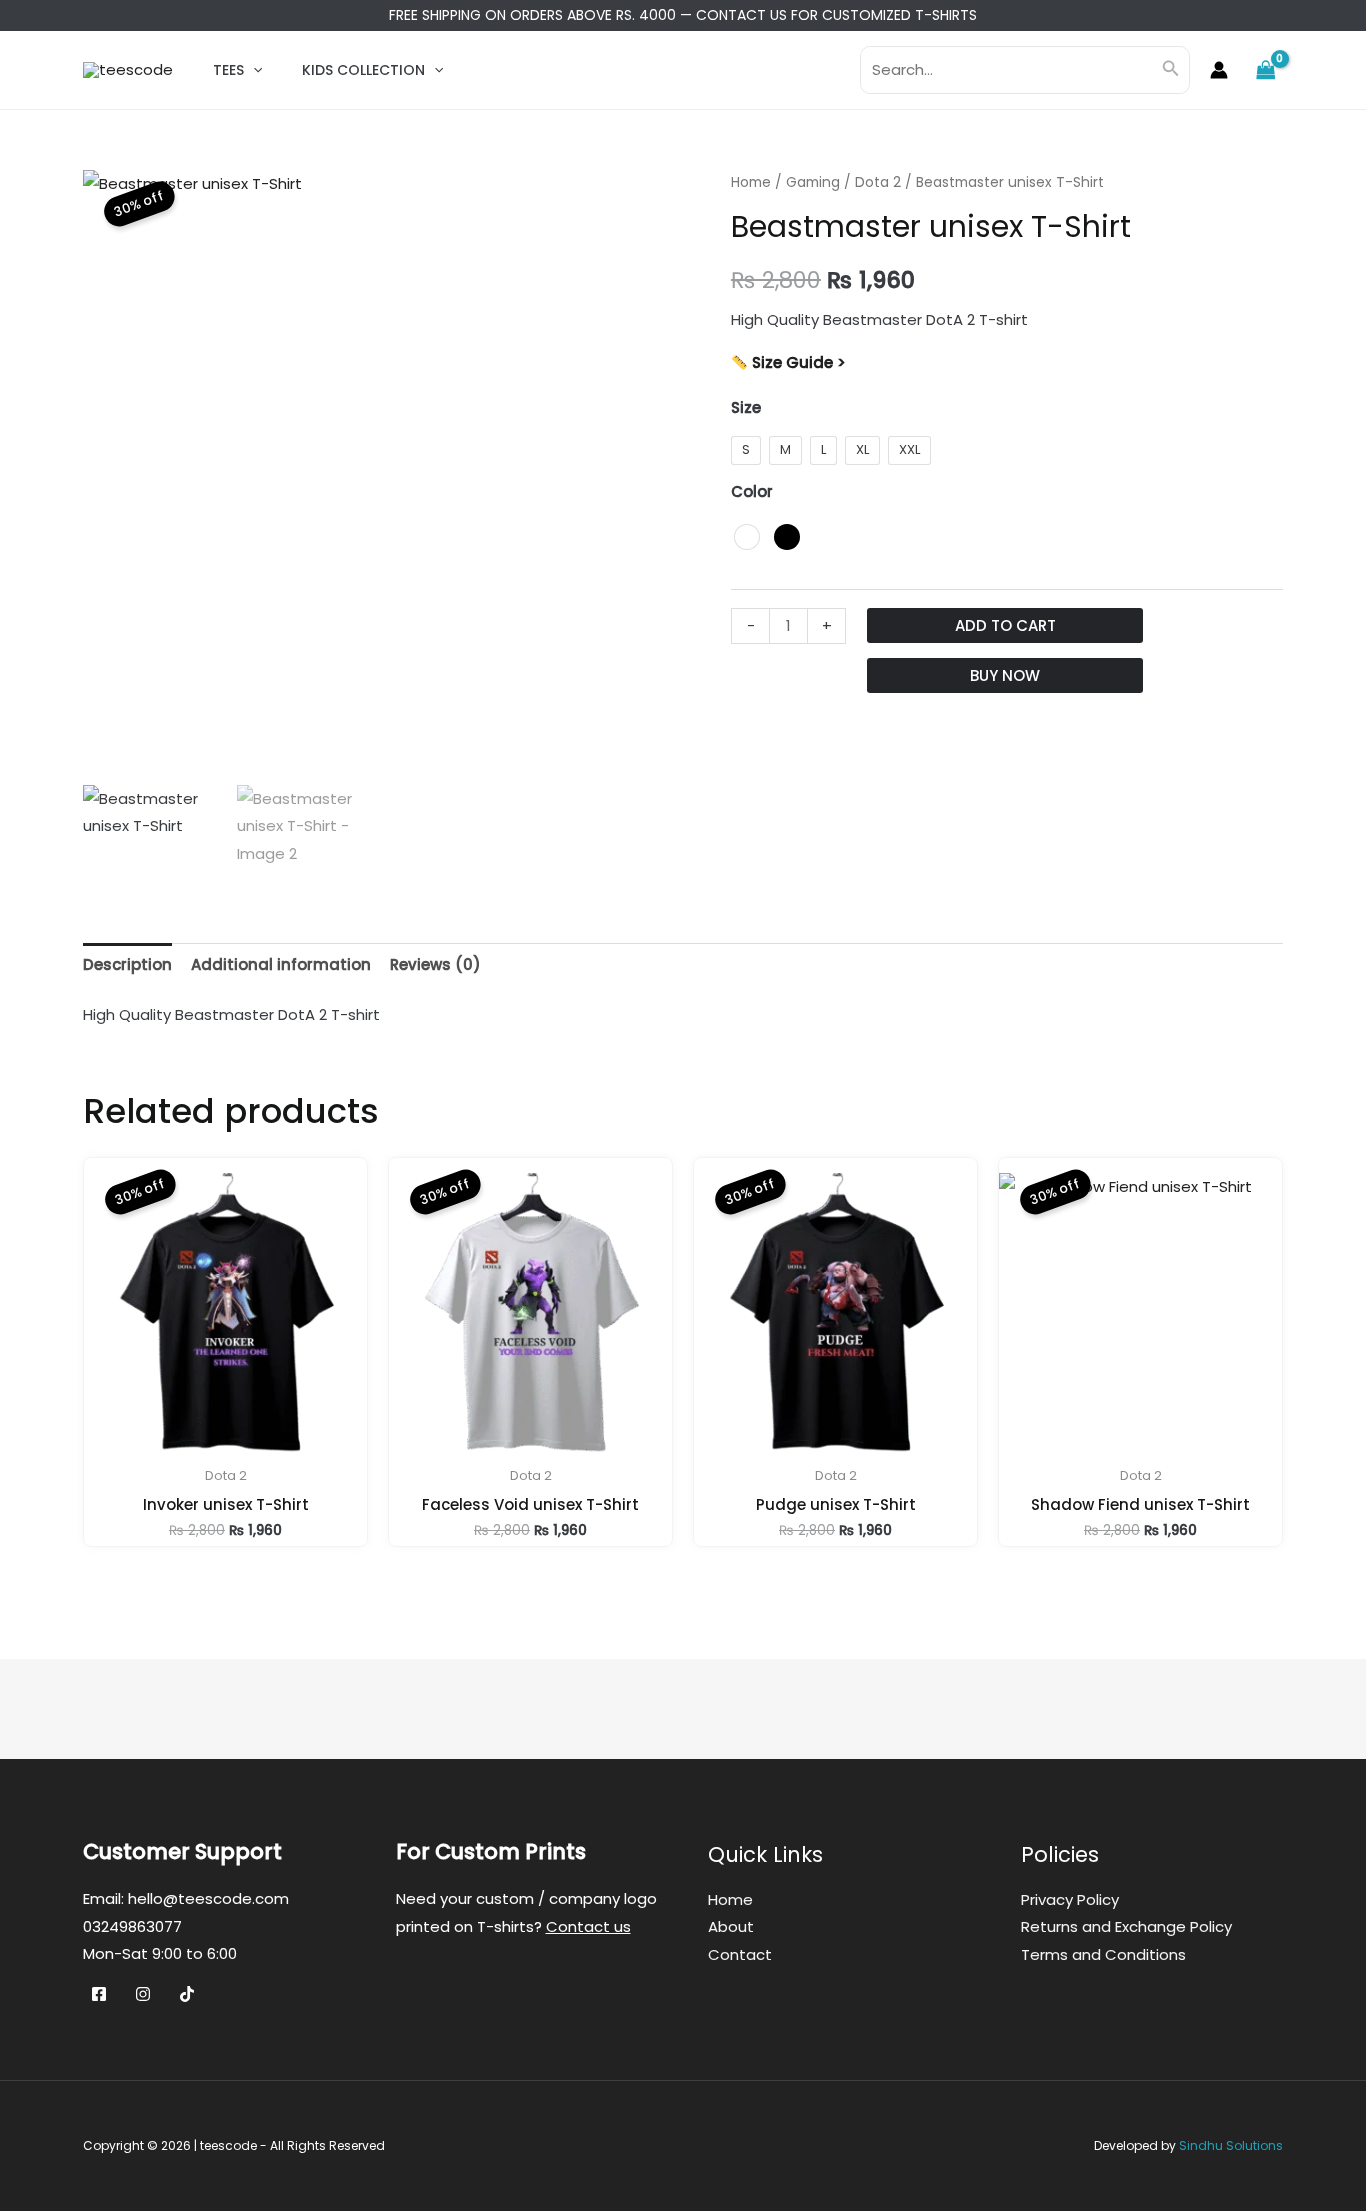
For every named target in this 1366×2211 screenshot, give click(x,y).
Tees (228, 70)
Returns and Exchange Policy (1126, 1926)
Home (751, 182)
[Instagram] (143, 1994)
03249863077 (132, 1926)
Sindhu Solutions (1231, 2145)
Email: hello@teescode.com (186, 1898)
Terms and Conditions (1103, 1954)
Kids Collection (363, 70)
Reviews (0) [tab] (435, 964)
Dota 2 (878, 182)
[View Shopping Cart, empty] (1266, 70)
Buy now (1005, 675)
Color (752, 491)
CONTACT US (741, 15)
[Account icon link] (1219, 70)
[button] (253, 70)
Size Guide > (797, 362)
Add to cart (1005, 625)
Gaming (813, 182)
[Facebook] (99, 1994)
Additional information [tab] (281, 964)
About (731, 1926)
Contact (740, 1954)
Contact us (588, 1926)
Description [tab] (127, 964)
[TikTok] (187, 1994)
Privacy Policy (1070, 1899)
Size (746, 407)
